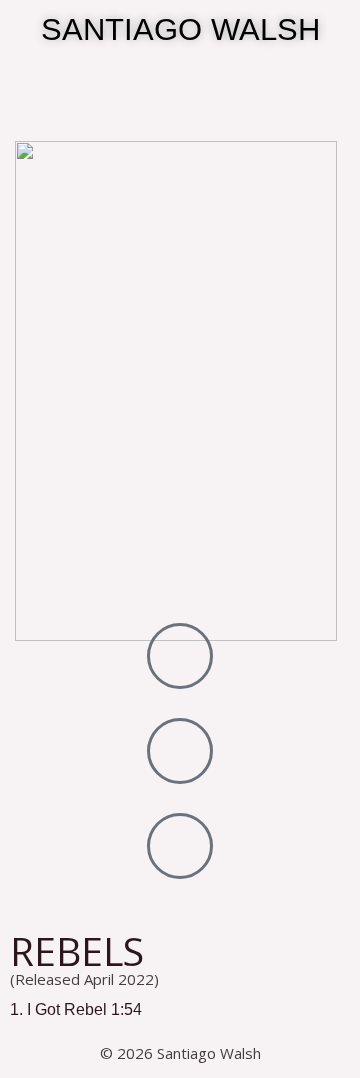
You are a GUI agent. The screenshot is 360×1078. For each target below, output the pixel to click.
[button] (180, 141)
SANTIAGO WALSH (180, 29)
